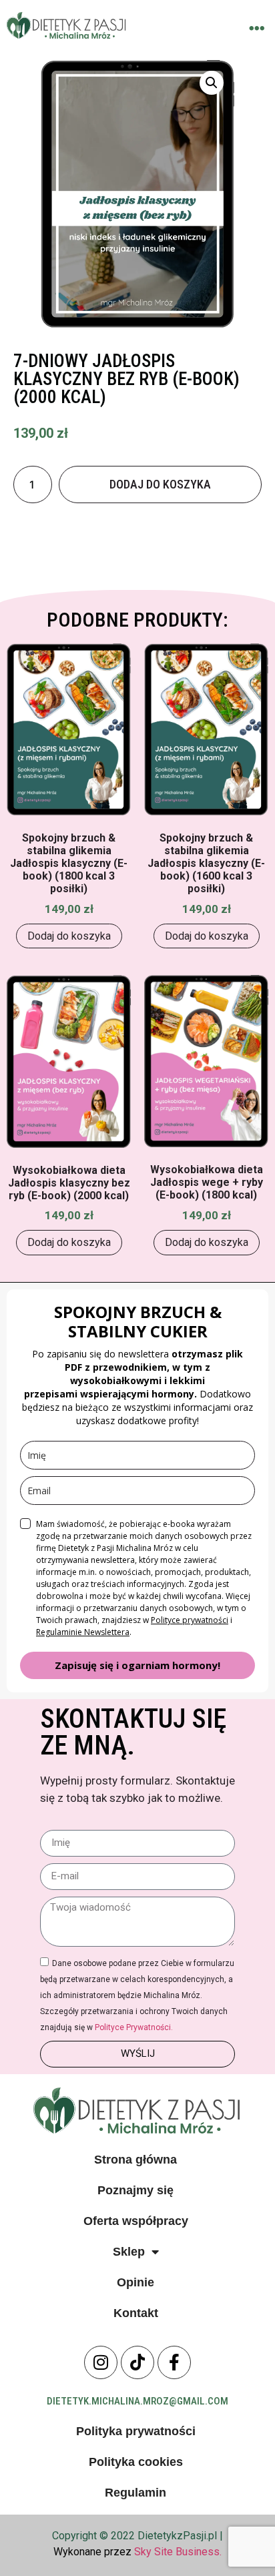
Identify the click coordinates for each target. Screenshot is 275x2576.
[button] (257, 28)
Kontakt (136, 2313)
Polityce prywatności (190, 1620)
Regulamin (135, 2493)
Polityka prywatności (136, 2431)
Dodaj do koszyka (160, 484)
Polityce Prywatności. (134, 2027)
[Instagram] (101, 2362)
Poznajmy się (135, 2190)
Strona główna (135, 2160)
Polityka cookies (136, 2462)
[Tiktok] (137, 2362)
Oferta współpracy (136, 2221)
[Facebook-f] (174, 2362)
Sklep (129, 2252)
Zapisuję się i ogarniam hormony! (137, 1665)
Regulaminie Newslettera (83, 1632)
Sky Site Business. (178, 2552)
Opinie (135, 2282)
